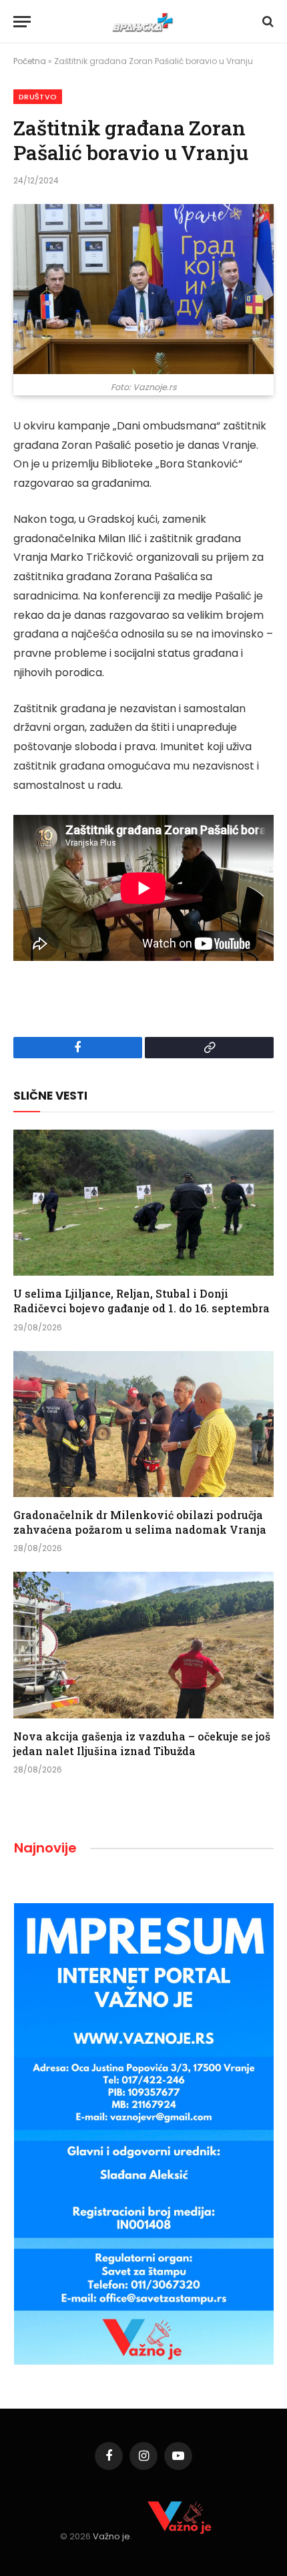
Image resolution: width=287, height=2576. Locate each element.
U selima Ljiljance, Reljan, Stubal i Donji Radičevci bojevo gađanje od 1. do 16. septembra (141, 1301)
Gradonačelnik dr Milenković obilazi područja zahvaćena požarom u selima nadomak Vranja (140, 1522)
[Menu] (22, 22)
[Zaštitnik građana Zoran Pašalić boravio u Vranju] (143, 289)
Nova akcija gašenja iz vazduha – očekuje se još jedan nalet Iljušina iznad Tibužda (142, 1743)
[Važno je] (143, 22)
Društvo (38, 97)
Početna (30, 61)
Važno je (111, 2536)
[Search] (267, 22)
